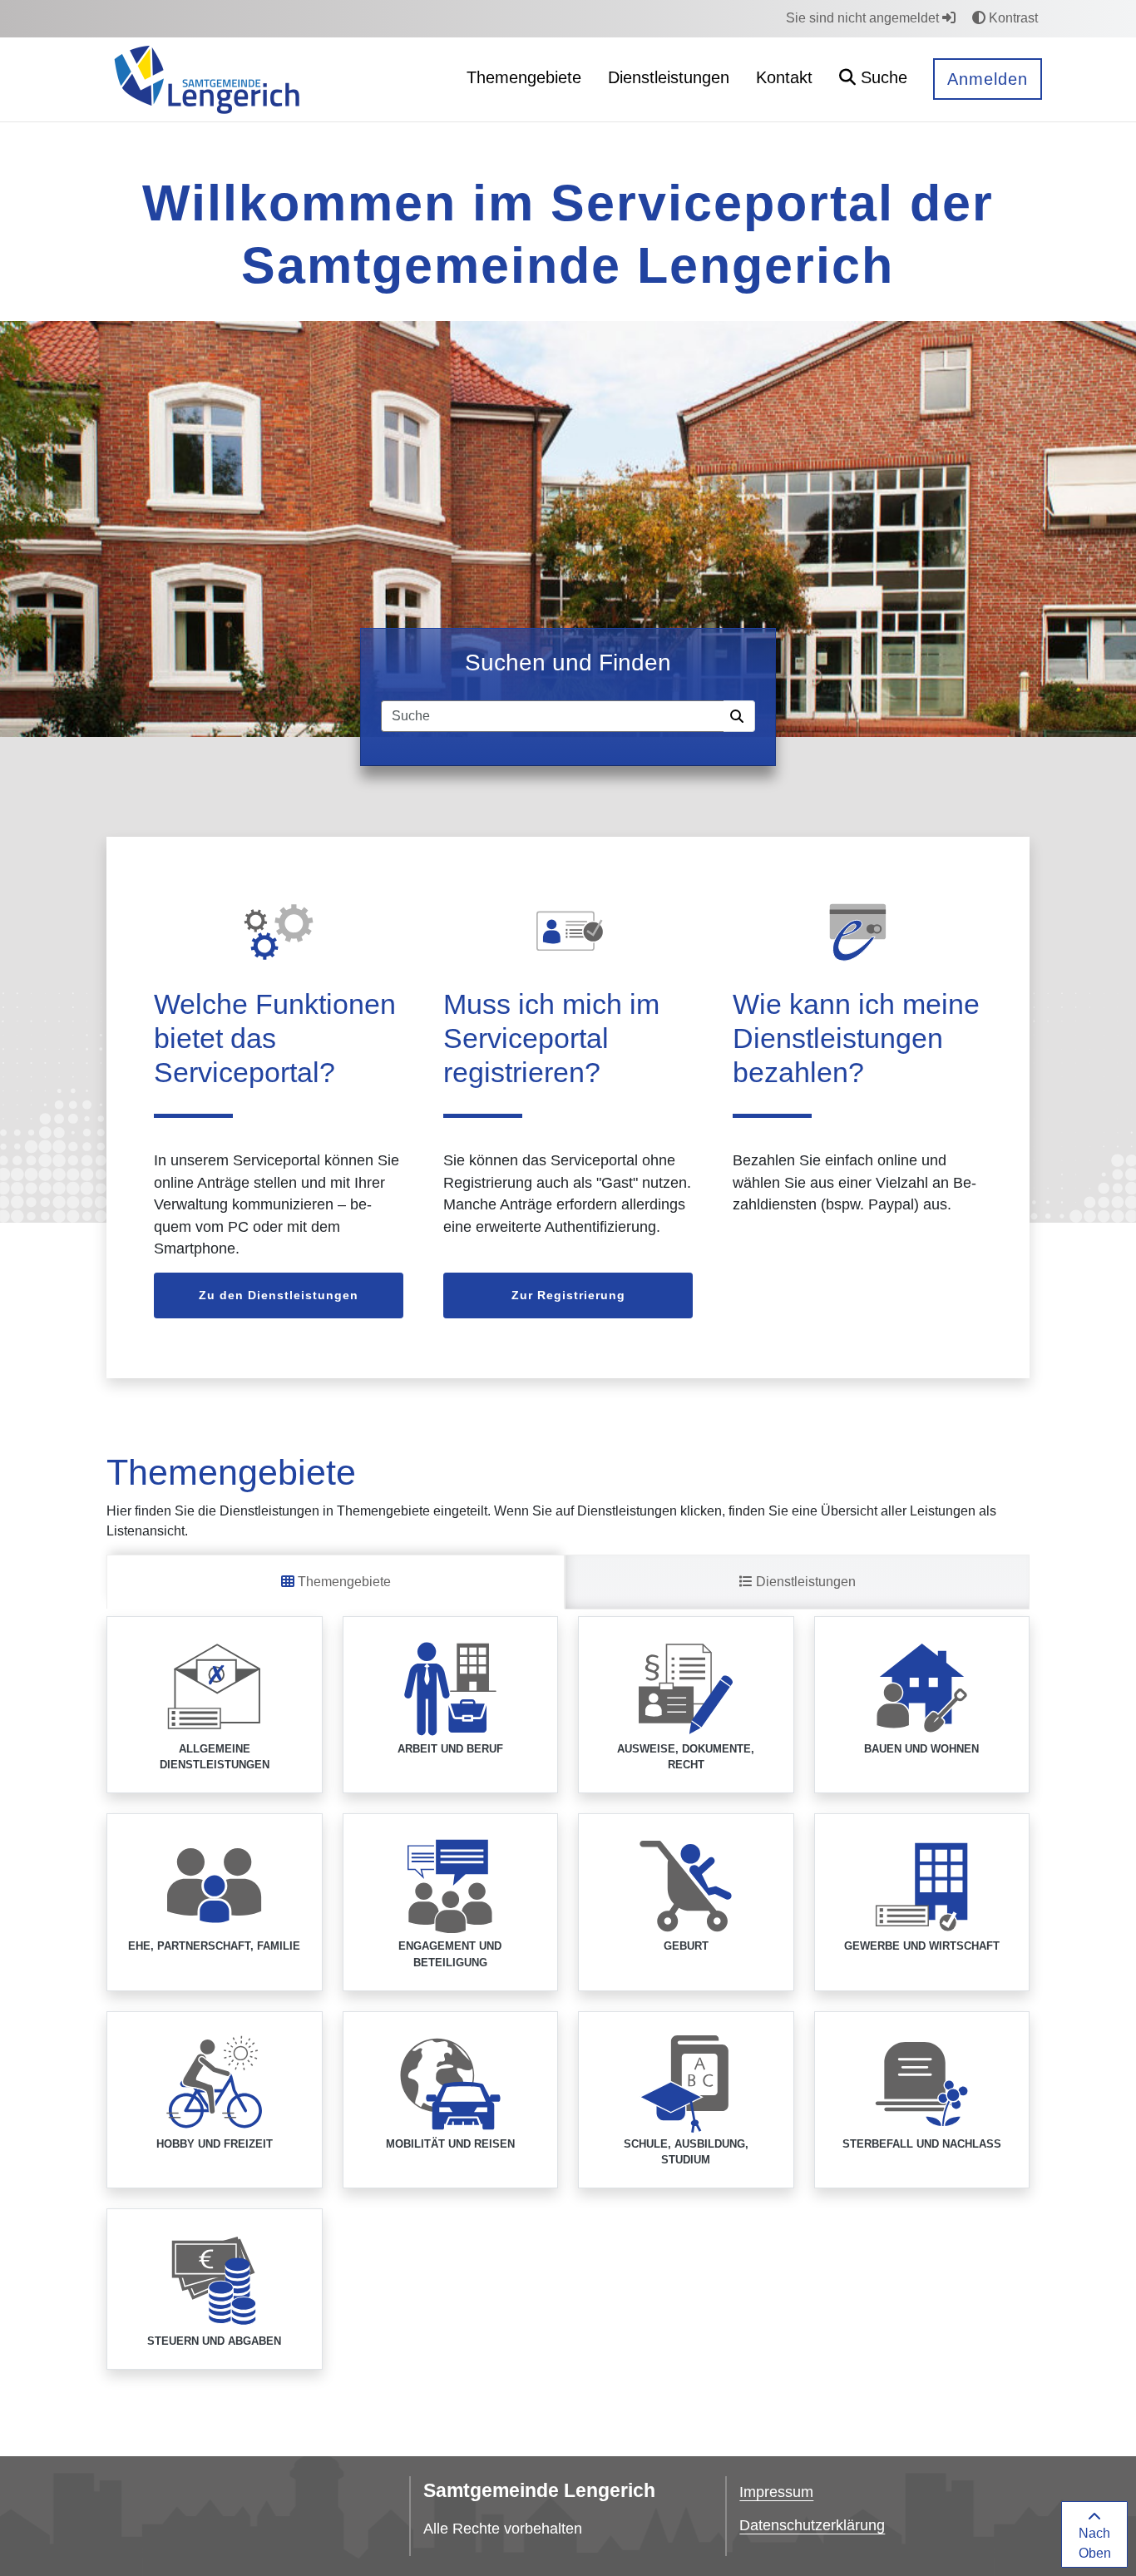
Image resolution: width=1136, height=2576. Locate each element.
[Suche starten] (739, 716)
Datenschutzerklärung (812, 2525)
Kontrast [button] (1012, 18)
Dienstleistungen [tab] (804, 1582)
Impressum (776, 2492)
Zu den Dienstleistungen (279, 1295)
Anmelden (988, 79)
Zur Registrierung (568, 1295)
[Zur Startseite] (207, 79)
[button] (873, 79)
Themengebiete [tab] (343, 1582)
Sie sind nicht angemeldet (864, 18)
